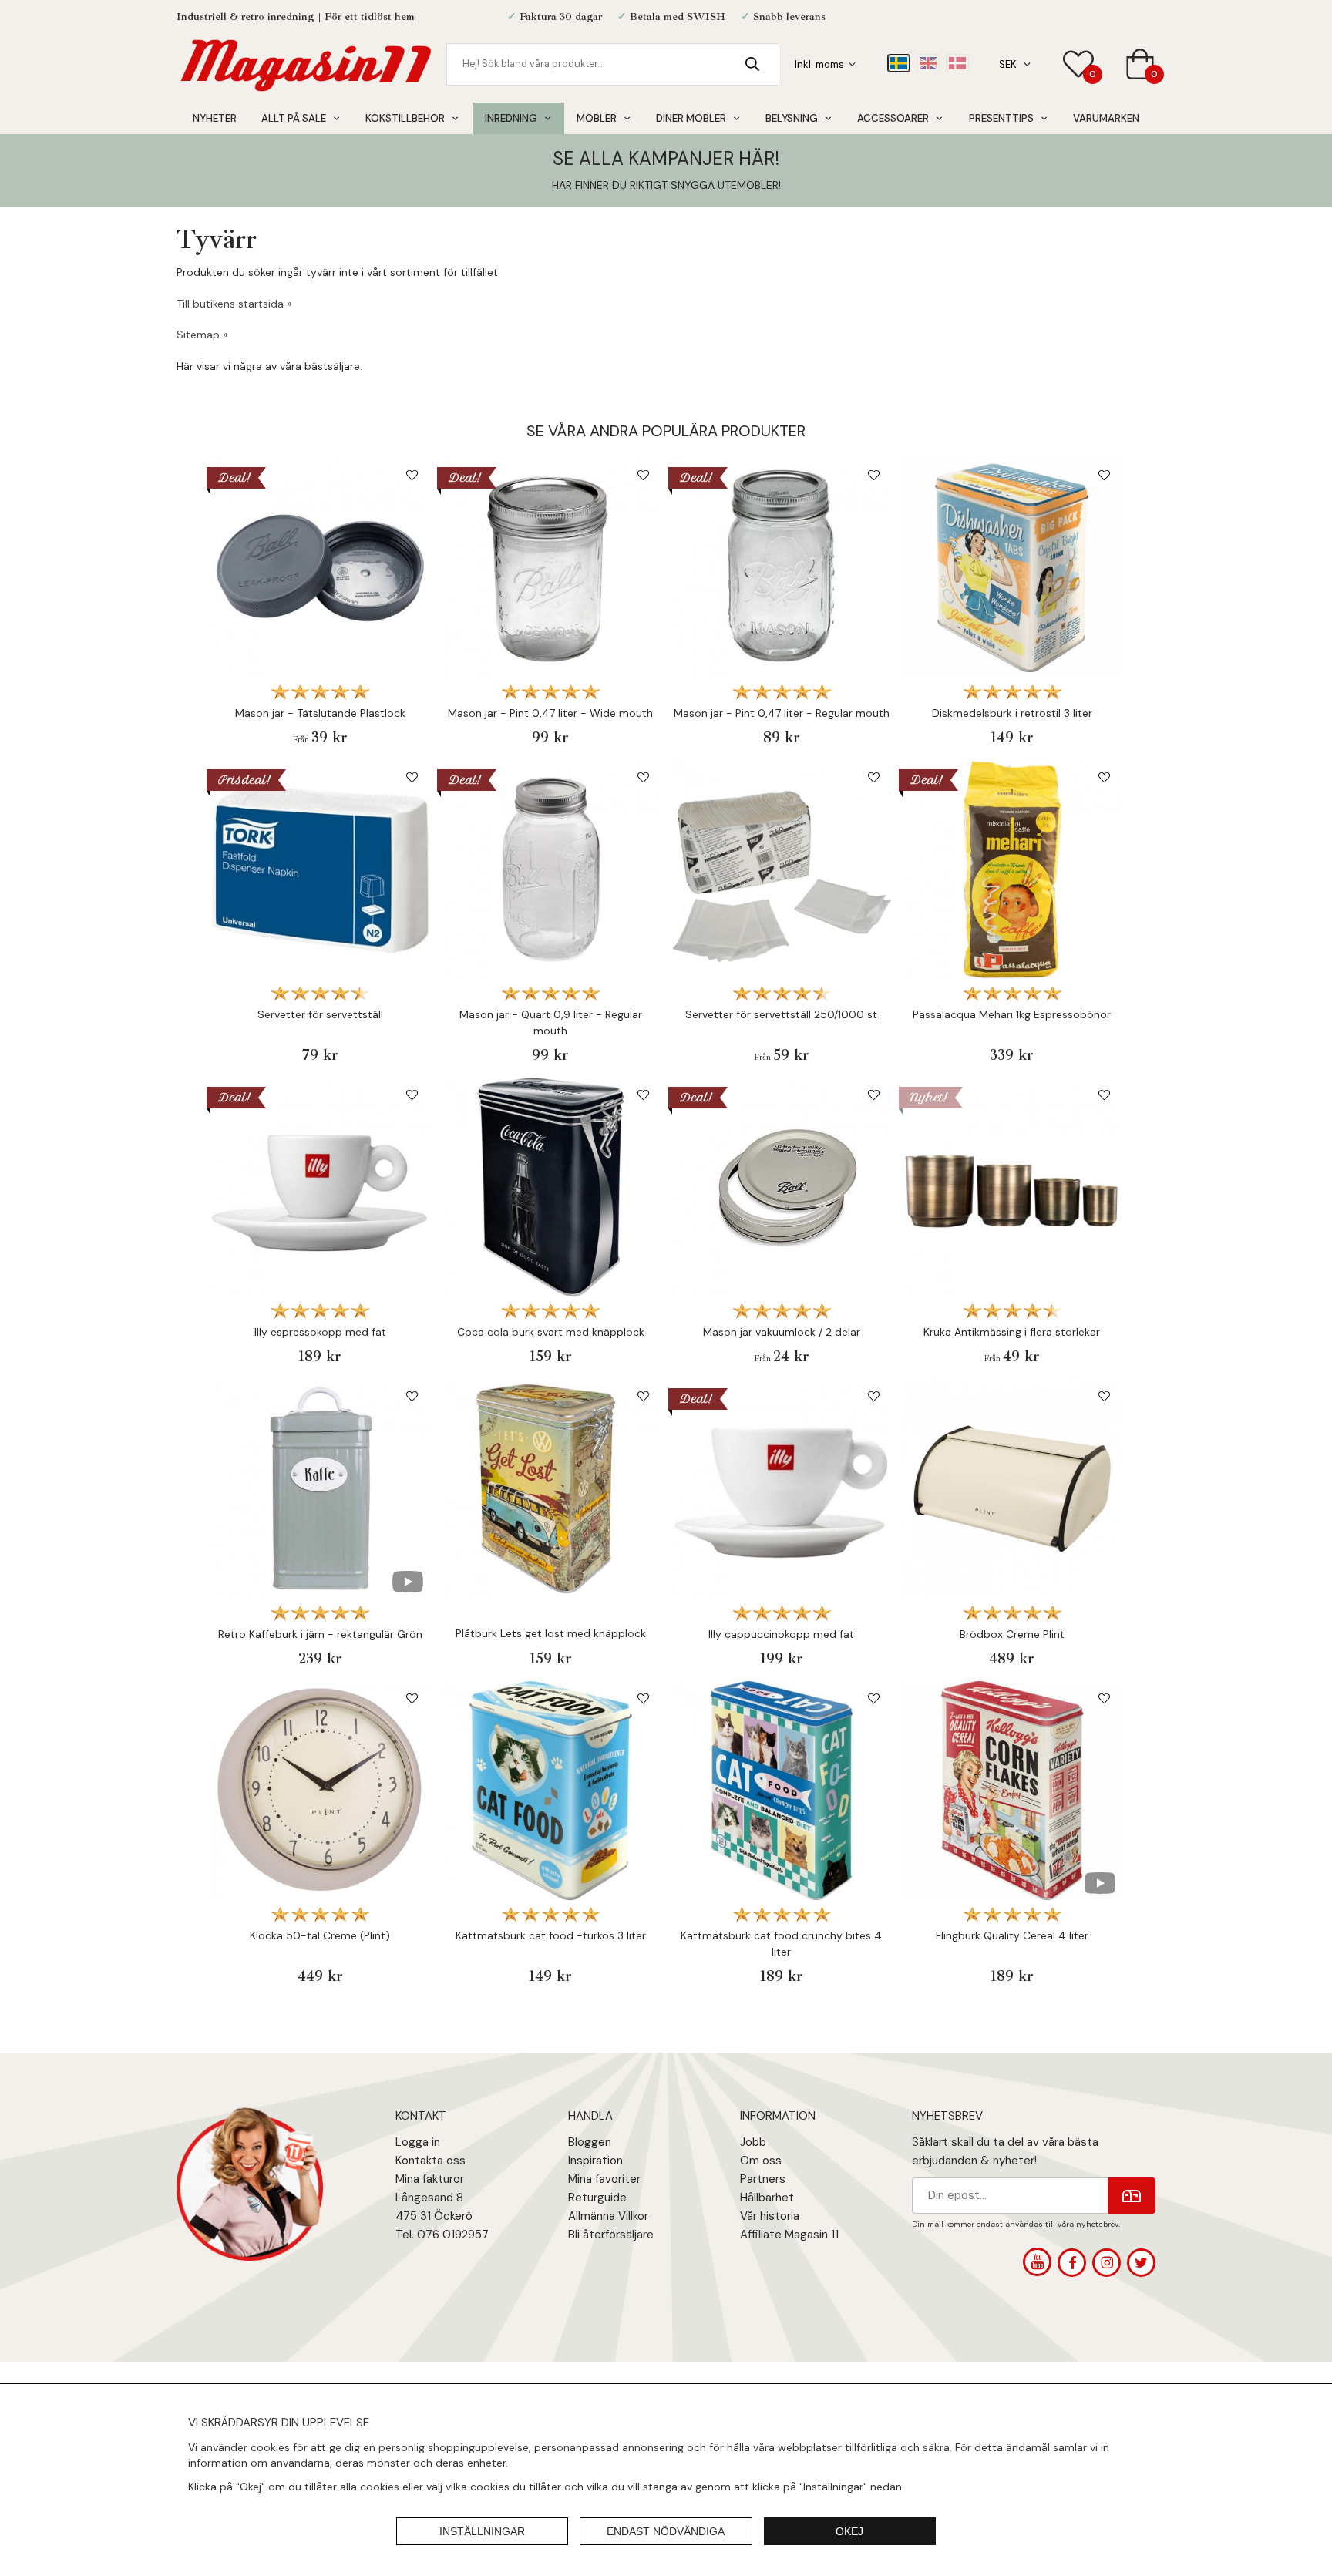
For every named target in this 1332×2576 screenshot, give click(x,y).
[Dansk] (957, 63)
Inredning (511, 118)
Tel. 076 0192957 (442, 2235)
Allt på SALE (294, 118)
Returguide (597, 2198)
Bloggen (590, 2142)
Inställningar (482, 2531)
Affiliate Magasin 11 (789, 2235)
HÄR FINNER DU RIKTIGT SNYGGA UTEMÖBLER (665, 185)
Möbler (597, 118)
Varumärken (1106, 118)
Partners (763, 2179)
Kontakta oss (431, 2161)
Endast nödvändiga (666, 2531)
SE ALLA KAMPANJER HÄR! (666, 158)
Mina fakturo (428, 2179)
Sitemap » (202, 335)
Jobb (753, 2142)
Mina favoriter (604, 2179)
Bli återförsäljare (611, 2235)
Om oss (761, 2161)
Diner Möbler (691, 118)
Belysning (792, 118)
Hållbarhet (767, 2198)
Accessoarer (893, 118)
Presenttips (1001, 118)
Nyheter (215, 118)
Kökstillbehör (405, 118)
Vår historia (770, 2216)
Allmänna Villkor (608, 2216)
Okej (849, 2531)
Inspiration (595, 2161)
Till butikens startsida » (234, 304)
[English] (928, 63)
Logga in (418, 2142)
